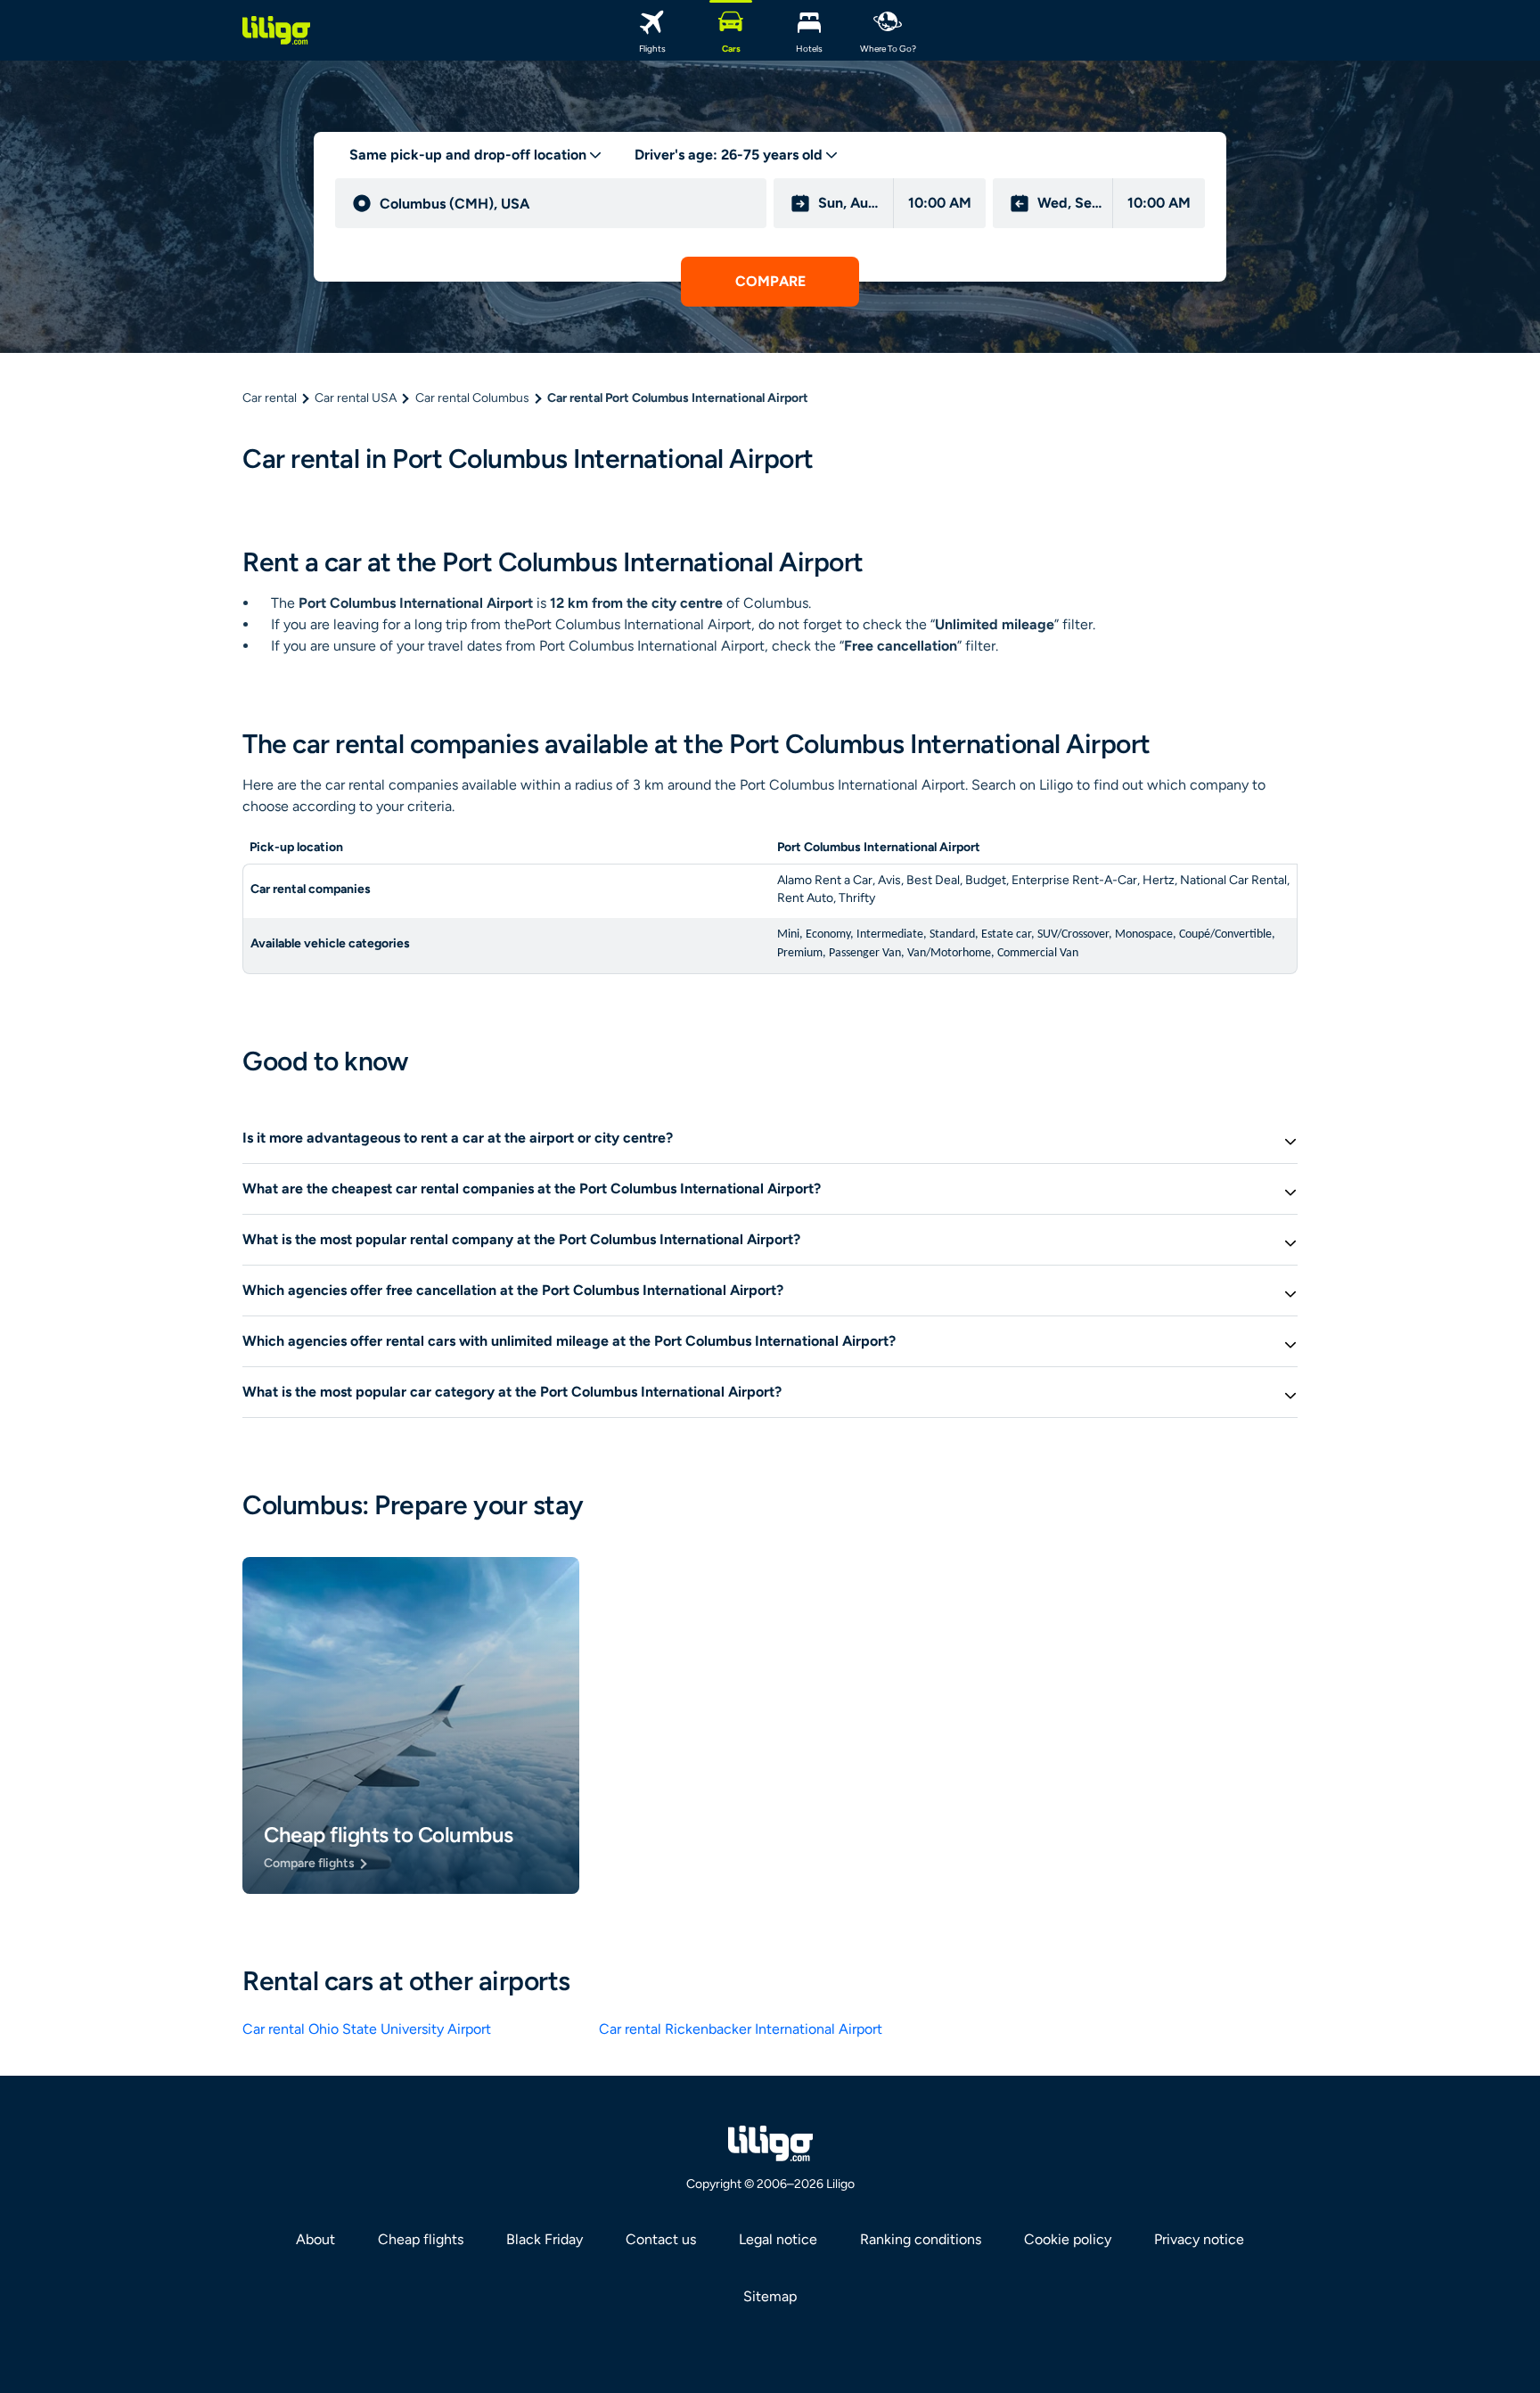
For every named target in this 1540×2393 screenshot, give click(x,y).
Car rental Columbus (472, 398)
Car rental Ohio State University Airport (367, 2029)
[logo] (276, 30)
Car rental (270, 398)
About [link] (315, 2239)
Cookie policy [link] (1068, 2239)
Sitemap (770, 2296)
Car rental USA (356, 398)
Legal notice (778, 2239)
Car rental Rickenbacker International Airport (741, 2029)
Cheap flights (421, 2239)
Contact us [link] (661, 2239)
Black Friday (545, 2239)
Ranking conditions (921, 2239)
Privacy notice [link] (1199, 2239)
